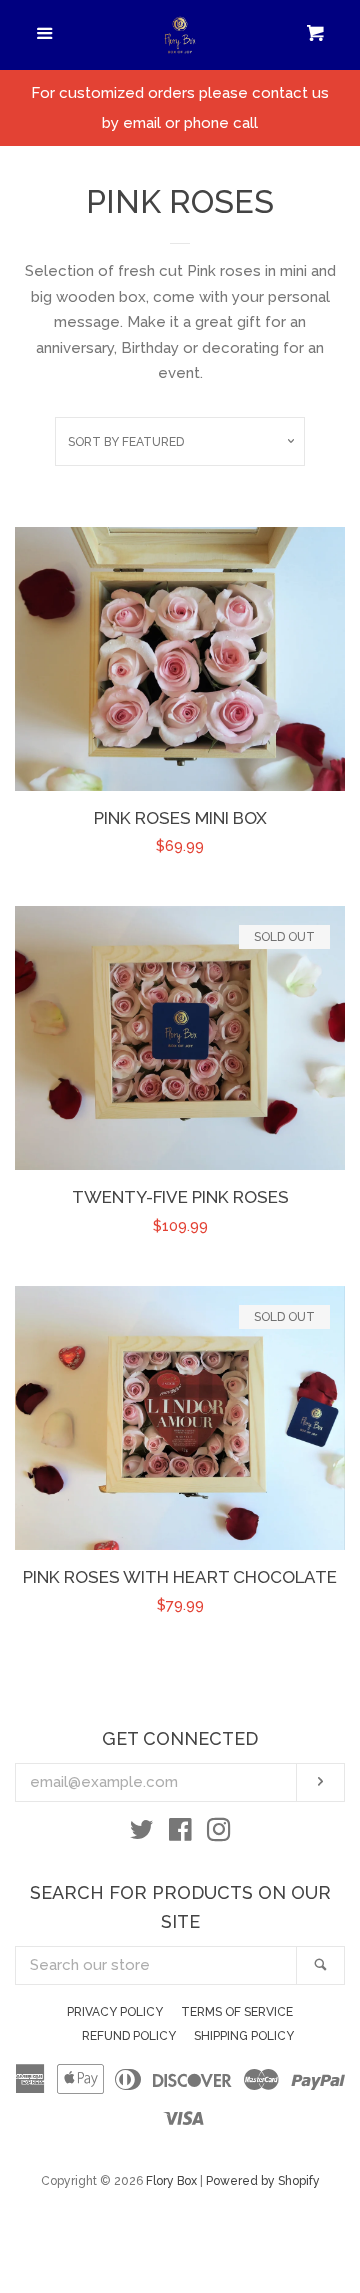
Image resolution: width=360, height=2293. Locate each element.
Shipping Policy (244, 2036)
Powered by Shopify (263, 2181)
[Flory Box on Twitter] (142, 1834)
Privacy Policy (115, 2012)
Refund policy (129, 2036)
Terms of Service (237, 2012)
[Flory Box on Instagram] (219, 1834)
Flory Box (171, 2181)
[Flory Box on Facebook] (180, 1834)
